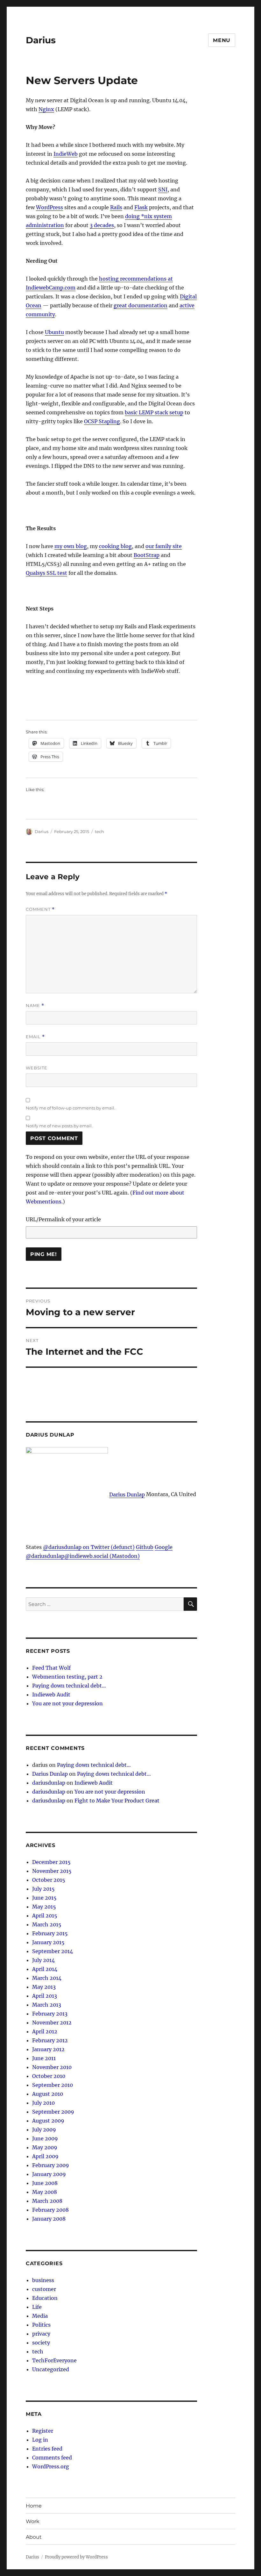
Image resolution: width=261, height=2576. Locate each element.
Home (34, 2506)
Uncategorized (51, 2369)
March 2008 (47, 2201)
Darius (41, 40)
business (43, 2280)
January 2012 (48, 2049)
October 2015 (49, 1880)
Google (164, 1547)
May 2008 (45, 2192)
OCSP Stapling (102, 421)
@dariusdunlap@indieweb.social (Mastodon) (83, 1556)
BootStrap (147, 555)
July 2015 (43, 1889)
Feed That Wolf (51, 1668)
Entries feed (47, 2449)
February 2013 (50, 2014)
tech (99, 831)
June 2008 (45, 2183)
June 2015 (44, 1898)
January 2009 (49, 2174)
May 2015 (44, 1907)
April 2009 (45, 2156)
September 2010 (53, 2085)
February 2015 (50, 1933)
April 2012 (45, 2031)
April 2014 (45, 1969)
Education (45, 2298)
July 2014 (43, 1960)
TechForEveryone (54, 2360)
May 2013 (44, 1987)
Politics (41, 2325)
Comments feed (52, 2458)
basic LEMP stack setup (154, 412)
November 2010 (52, 2067)
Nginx (46, 109)
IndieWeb (66, 154)
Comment (40, 909)
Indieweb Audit (51, 1695)
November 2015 (52, 1871)
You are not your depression (67, 1703)
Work (33, 2521)
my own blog (71, 546)
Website (37, 1068)
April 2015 (45, 1916)
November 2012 (52, 2023)
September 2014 (53, 1951)
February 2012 (50, 2040)
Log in (40, 2440)
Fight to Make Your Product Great (117, 1801)
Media (40, 2316)
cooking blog (115, 546)
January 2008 (49, 2219)
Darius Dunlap (127, 1495)
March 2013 (47, 2005)
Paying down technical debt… (69, 1686)
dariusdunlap (49, 1783)
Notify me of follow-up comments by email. (71, 1108)
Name (35, 1006)
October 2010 (49, 2076)
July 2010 (43, 2103)
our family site (164, 546)
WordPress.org (51, 2466)
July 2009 (44, 2130)
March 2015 (47, 1924)
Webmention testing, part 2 (67, 1677)
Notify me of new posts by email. (59, 1126)
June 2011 (44, 2058)
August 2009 (48, 2121)
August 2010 (48, 2094)
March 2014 (47, 1978)
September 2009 (53, 2112)
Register (43, 2431)
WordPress (49, 207)
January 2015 (48, 1942)
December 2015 (51, 1862)
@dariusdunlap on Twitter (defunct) (89, 1547)
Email (35, 1037)
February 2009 (51, 2165)
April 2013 (45, 1996)
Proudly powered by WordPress (76, 2557)
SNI (163, 189)
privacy (41, 2334)
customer (44, 2289)
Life (37, 2307)
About (34, 2537)
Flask (141, 207)
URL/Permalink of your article (63, 1219)
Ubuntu (54, 332)
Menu (222, 40)
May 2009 (45, 2147)
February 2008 (50, 2210)
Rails (116, 207)
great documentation (141, 305)
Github (145, 1547)
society (41, 2343)
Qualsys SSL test (46, 573)
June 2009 (45, 2138)
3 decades (102, 225)
